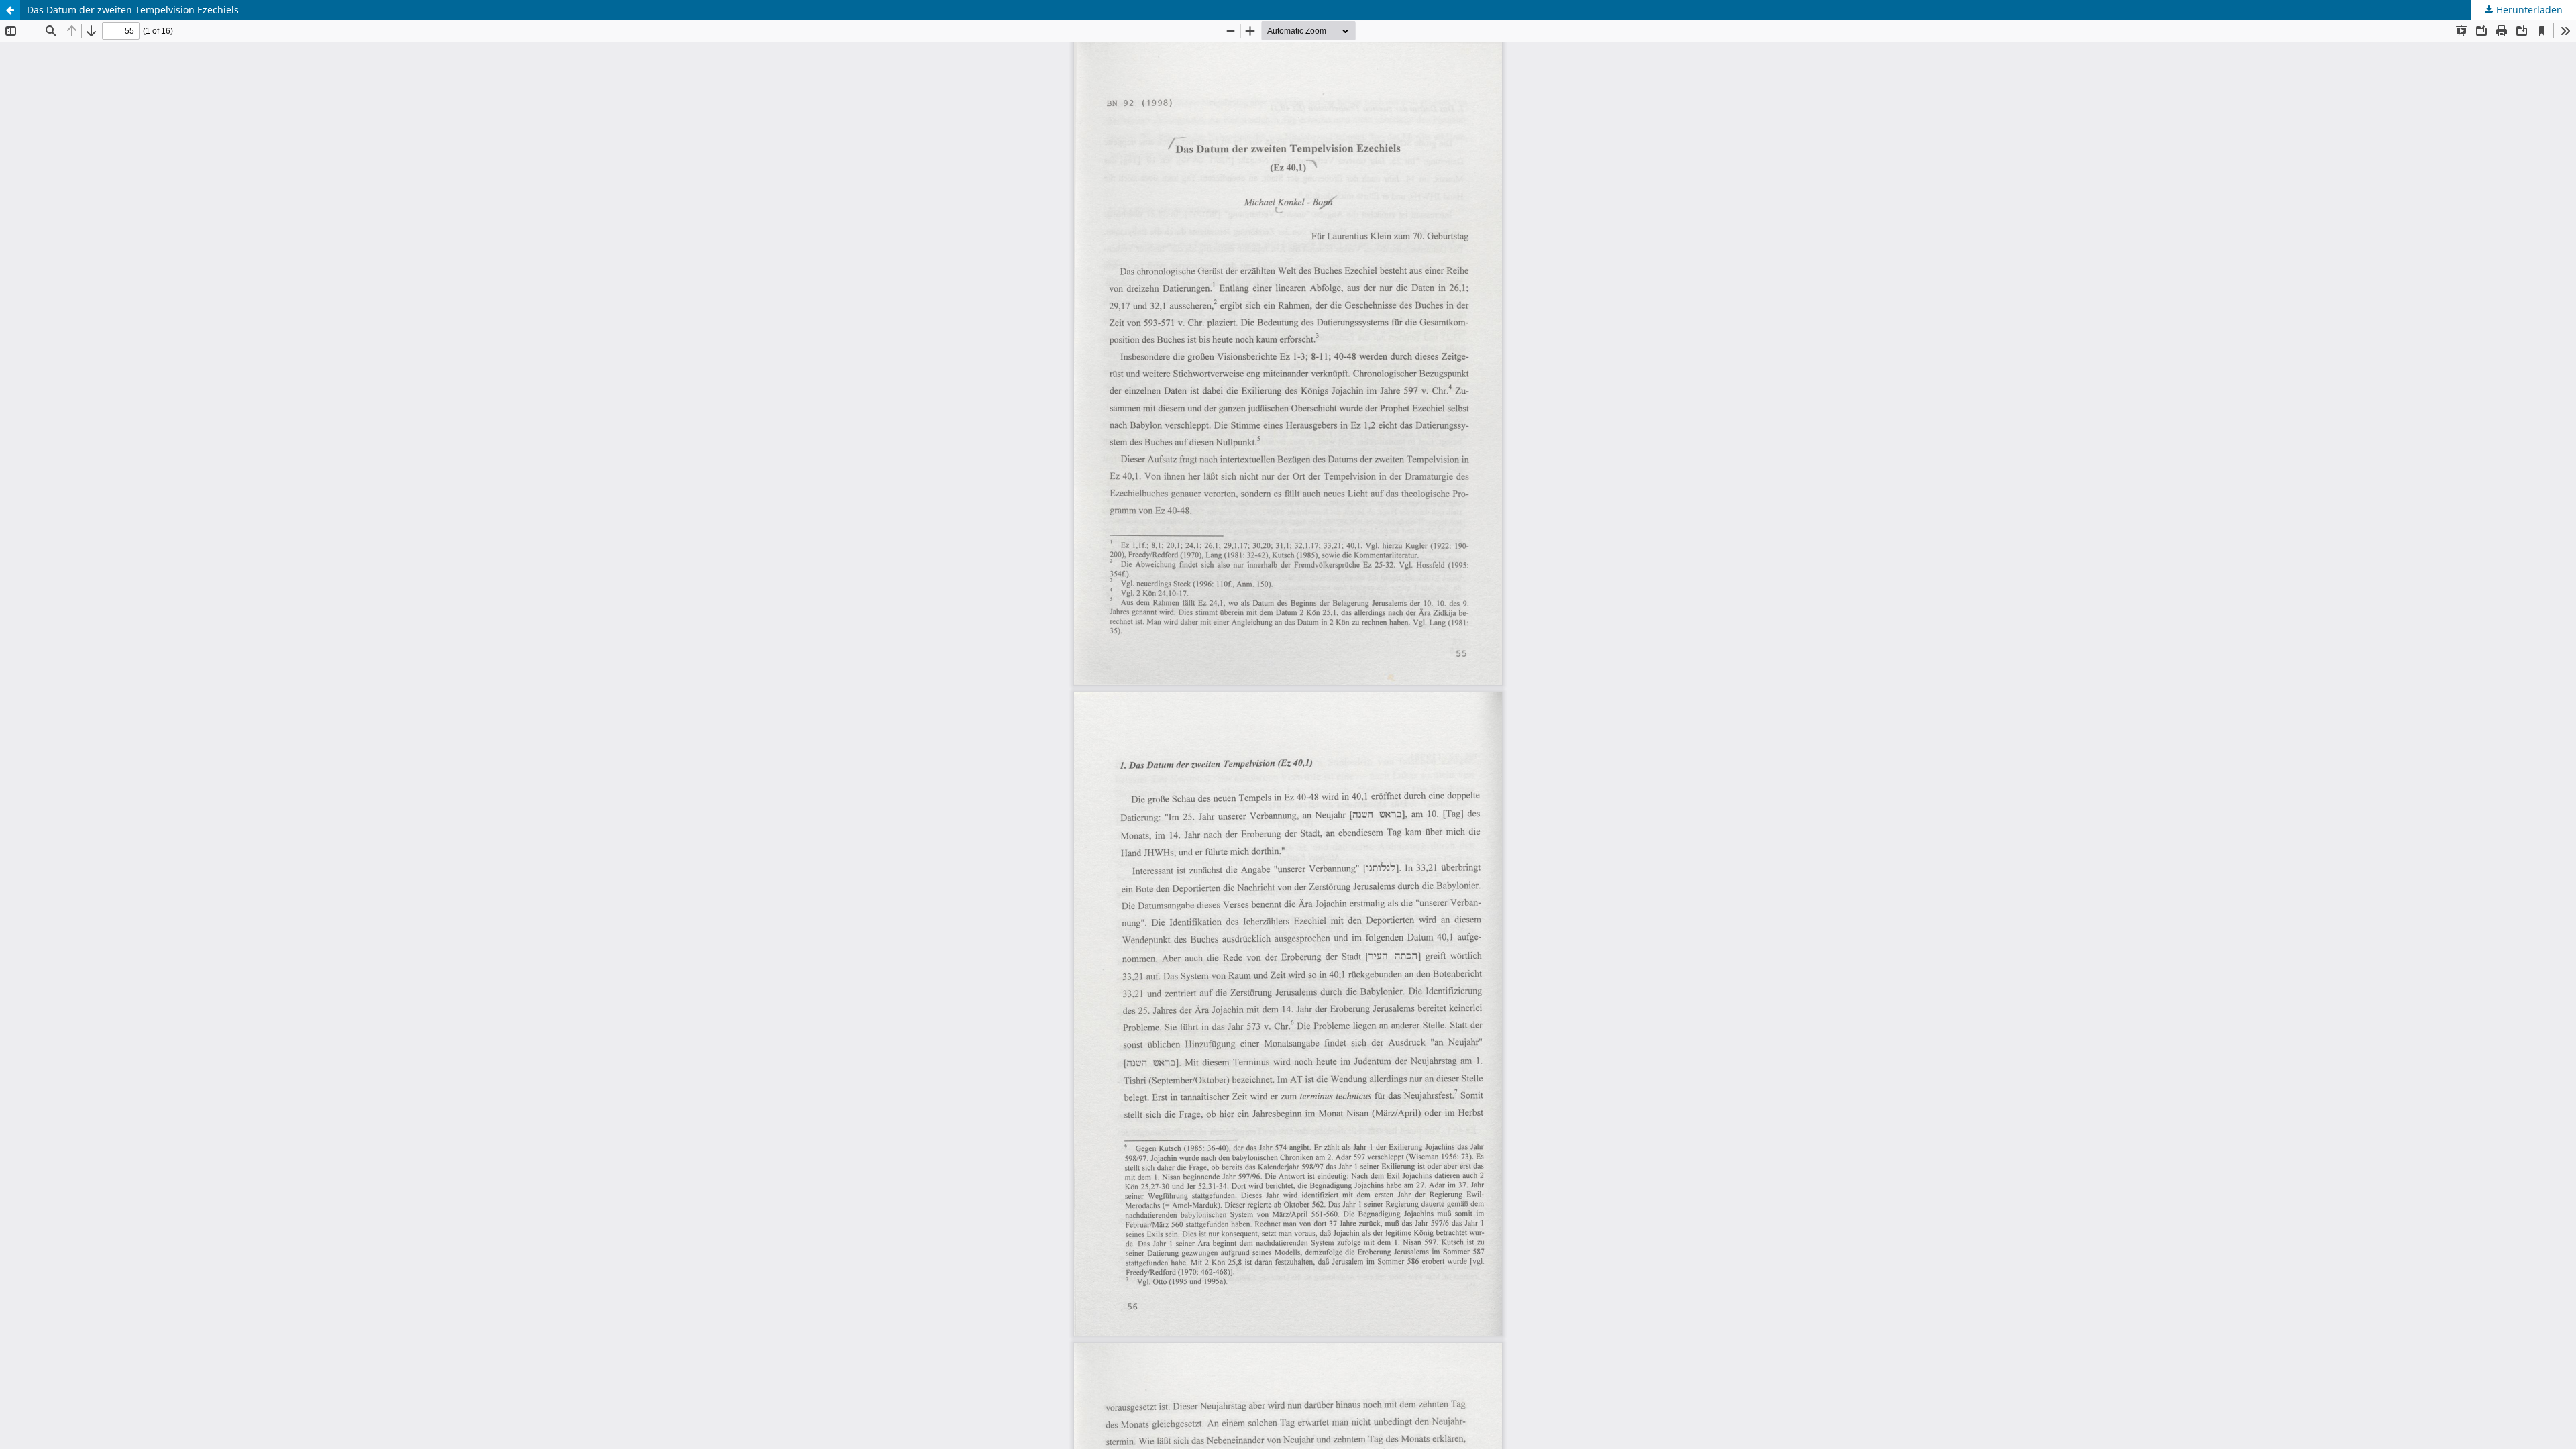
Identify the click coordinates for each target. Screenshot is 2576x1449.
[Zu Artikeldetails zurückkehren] (10, 10)
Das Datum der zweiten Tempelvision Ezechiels (133, 10)
